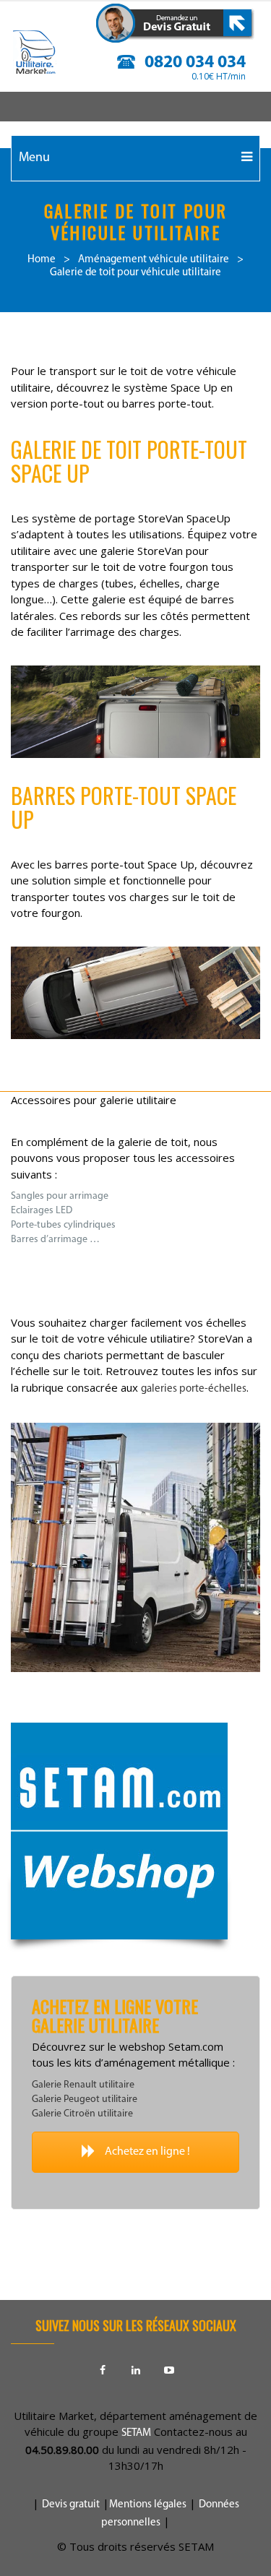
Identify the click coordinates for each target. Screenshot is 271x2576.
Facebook (103, 2370)
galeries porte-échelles (194, 1389)
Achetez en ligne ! (146, 2152)
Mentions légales (148, 2505)
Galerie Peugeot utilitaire (85, 2099)
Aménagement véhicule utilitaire (154, 260)
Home (42, 260)
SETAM (136, 2433)
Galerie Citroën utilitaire (82, 2114)
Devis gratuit (71, 2505)
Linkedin (136, 2370)
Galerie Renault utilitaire (83, 2085)
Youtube (169, 2370)
